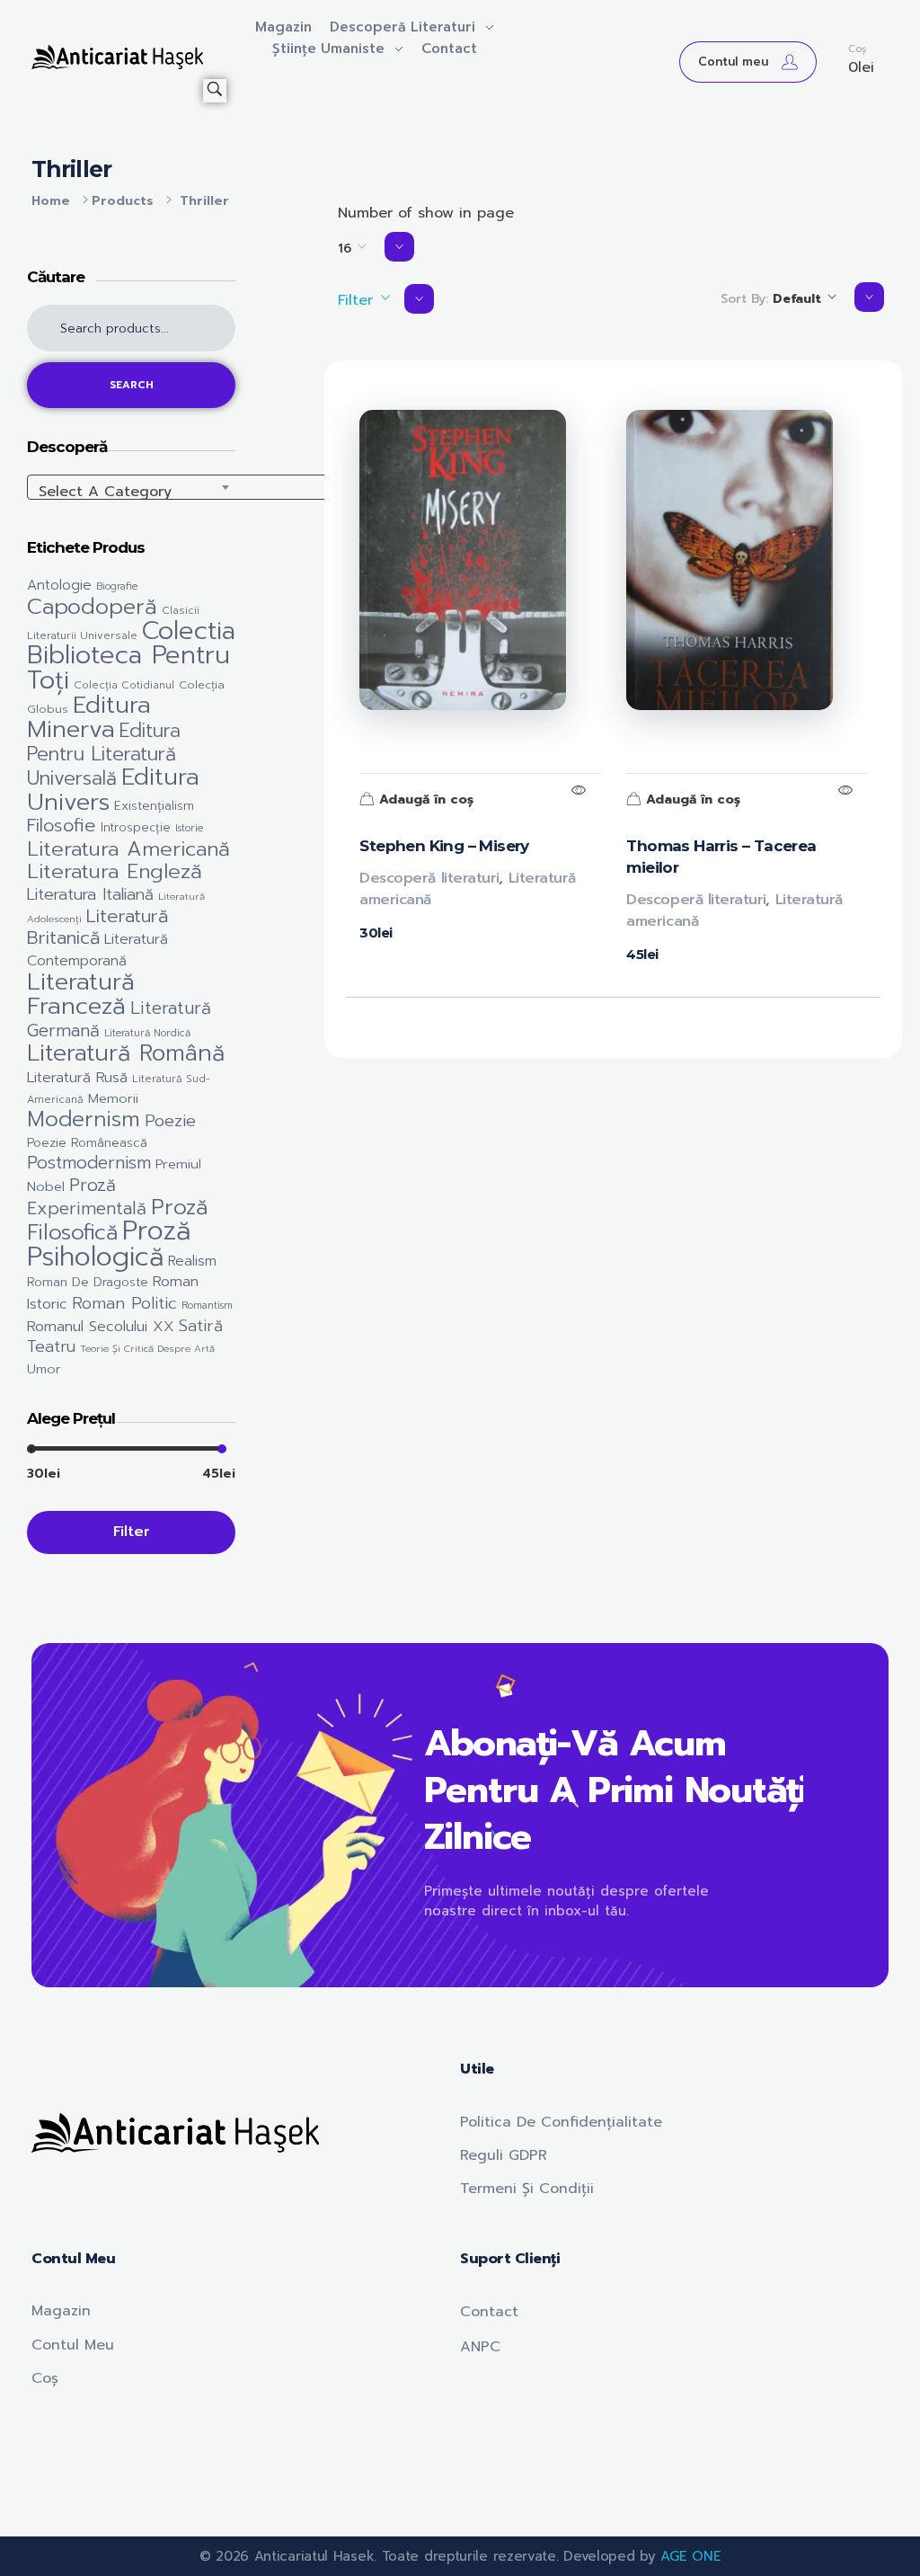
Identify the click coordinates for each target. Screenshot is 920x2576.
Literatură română (126, 1053)
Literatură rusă (77, 1078)
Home (51, 201)
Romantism (207, 1306)
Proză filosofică (117, 1220)
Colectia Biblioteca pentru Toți (131, 656)
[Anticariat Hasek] (117, 57)
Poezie (170, 1121)
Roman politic (124, 1303)
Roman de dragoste (88, 1282)
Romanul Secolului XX (101, 1326)
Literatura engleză (115, 871)
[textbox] (207, 492)
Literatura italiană (90, 894)
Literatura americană (128, 849)
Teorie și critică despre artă (147, 1348)
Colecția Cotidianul (124, 685)
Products (123, 201)
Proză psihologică (109, 1243)
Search (132, 385)
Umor (44, 1369)
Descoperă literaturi (429, 878)
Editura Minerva (89, 717)
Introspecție (136, 828)
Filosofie (62, 826)
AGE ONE (690, 2556)
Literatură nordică (147, 1033)
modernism (84, 1119)
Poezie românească (87, 1143)
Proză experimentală (87, 1197)
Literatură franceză (81, 994)
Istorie (189, 828)
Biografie (117, 586)
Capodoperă (92, 607)
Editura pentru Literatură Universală (104, 755)
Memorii (113, 1098)
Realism (192, 1261)
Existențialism (154, 806)
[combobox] (207, 487)
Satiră (201, 1326)
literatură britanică (97, 927)
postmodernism (89, 1163)
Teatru (51, 1347)
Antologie (59, 585)
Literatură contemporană (97, 950)
